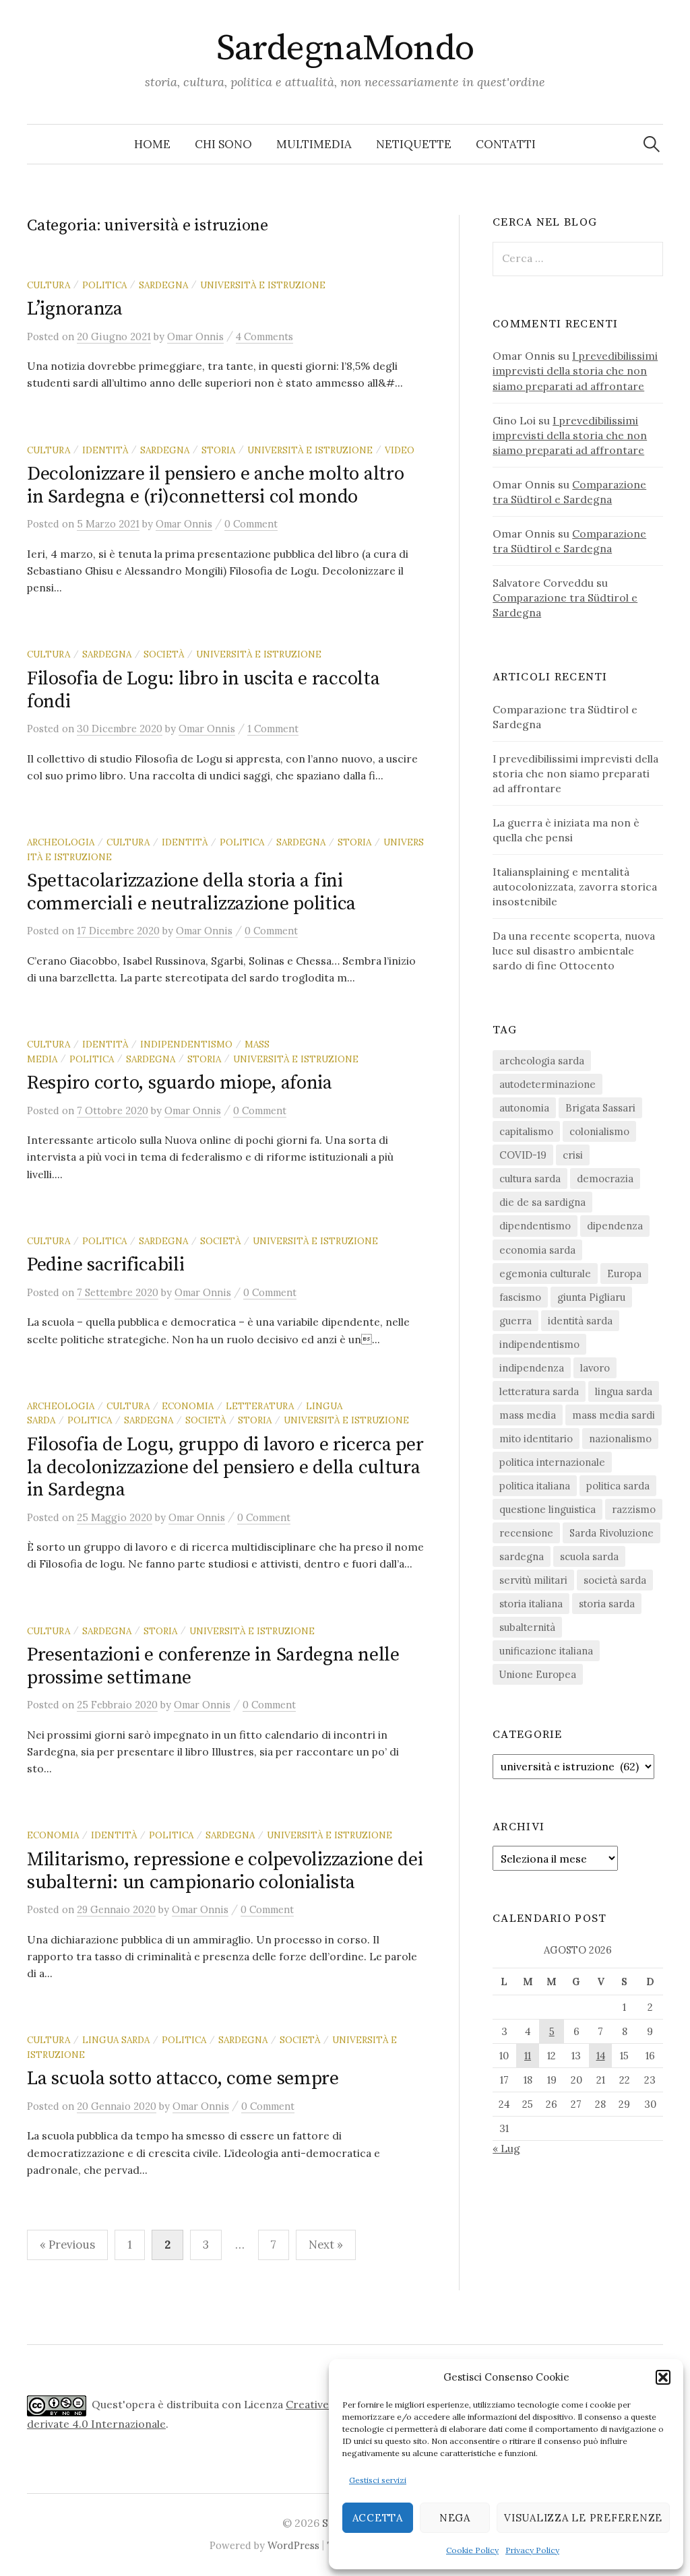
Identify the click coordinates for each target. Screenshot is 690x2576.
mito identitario (536, 1439)
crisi (573, 1155)
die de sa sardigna (542, 1202)
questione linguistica (547, 1509)
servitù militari (533, 1580)
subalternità (527, 1627)
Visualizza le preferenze (583, 2518)
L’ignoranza (75, 309)
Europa (624, 1274)
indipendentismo (186, 1044)
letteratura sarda (539, 1391)
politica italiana (535, 1486)
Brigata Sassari (600, 1108)
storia (218, 450)
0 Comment (251, 524)
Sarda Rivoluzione (611, 1533)
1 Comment (273, 729)
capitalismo (526, 1131)
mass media (528, 1415)
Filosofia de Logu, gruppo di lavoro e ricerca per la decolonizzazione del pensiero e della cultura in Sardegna (225, 1467)
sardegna (163, 285)
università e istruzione (263, 285)
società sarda (615, 1580)
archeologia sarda (542, 1061)
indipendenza (532, 1368)
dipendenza (615, 1226)
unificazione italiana (546, 1651)
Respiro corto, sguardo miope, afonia (180, 1083)
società (164, 654)
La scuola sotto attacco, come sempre (183, 2079)
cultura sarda (530, 1179)
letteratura (260, 1406)
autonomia (524, 1108)
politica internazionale (552, 1462)
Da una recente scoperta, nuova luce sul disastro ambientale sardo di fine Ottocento (574, 951)
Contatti (506, 144)
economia (188, 1406)
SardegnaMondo (345, 49)
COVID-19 (523, 1155)
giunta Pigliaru (591, 1297)
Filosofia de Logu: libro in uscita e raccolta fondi (203, 690)
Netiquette (414, 144)
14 (601, 2056)
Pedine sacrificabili (105, 1265)
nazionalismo (620, 1439)
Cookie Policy (472, 2550)
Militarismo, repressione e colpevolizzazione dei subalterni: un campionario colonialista (225, 1871)
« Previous (67, 2245)
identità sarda (580, 1321)
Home (152, 144)
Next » (326, 2245)
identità (105, 450)
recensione (526, 1533)
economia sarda (537, 1250)
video (400, 450)
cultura (49, 285)
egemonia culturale (545, 1274)
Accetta (378, 2518)
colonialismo (599, 1131)
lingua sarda (116, 2040)
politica (104, 285)
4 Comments (264, 336)
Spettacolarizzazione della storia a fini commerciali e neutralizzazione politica (191, 892)
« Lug (506, 2148)
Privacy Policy (532, 2550)
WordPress (293, 2545)
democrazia (605, 1179)
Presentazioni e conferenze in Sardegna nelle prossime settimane (213, 1666)
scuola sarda (589, 1556)
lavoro (595, 1368)
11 (528, 2056)
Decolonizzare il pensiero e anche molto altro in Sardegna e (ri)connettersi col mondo (215, 485)
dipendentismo (535, 1226)
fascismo (520, 1297)
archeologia (61, 842)
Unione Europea (538, 1674)
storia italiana (531, 1604)
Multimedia (314, 144)
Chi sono (223, 144)
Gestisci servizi (378, 2480)
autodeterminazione (547, 1084)
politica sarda (618, 1486)
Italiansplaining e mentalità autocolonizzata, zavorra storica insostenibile (575, 887)
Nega (455, 2518)
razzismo (634, 1509)
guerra (515, 1321)
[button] (663, 2377)
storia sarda (607, 1604)
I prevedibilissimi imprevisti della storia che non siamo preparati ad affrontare (575, 371)
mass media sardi (614, 1415)
